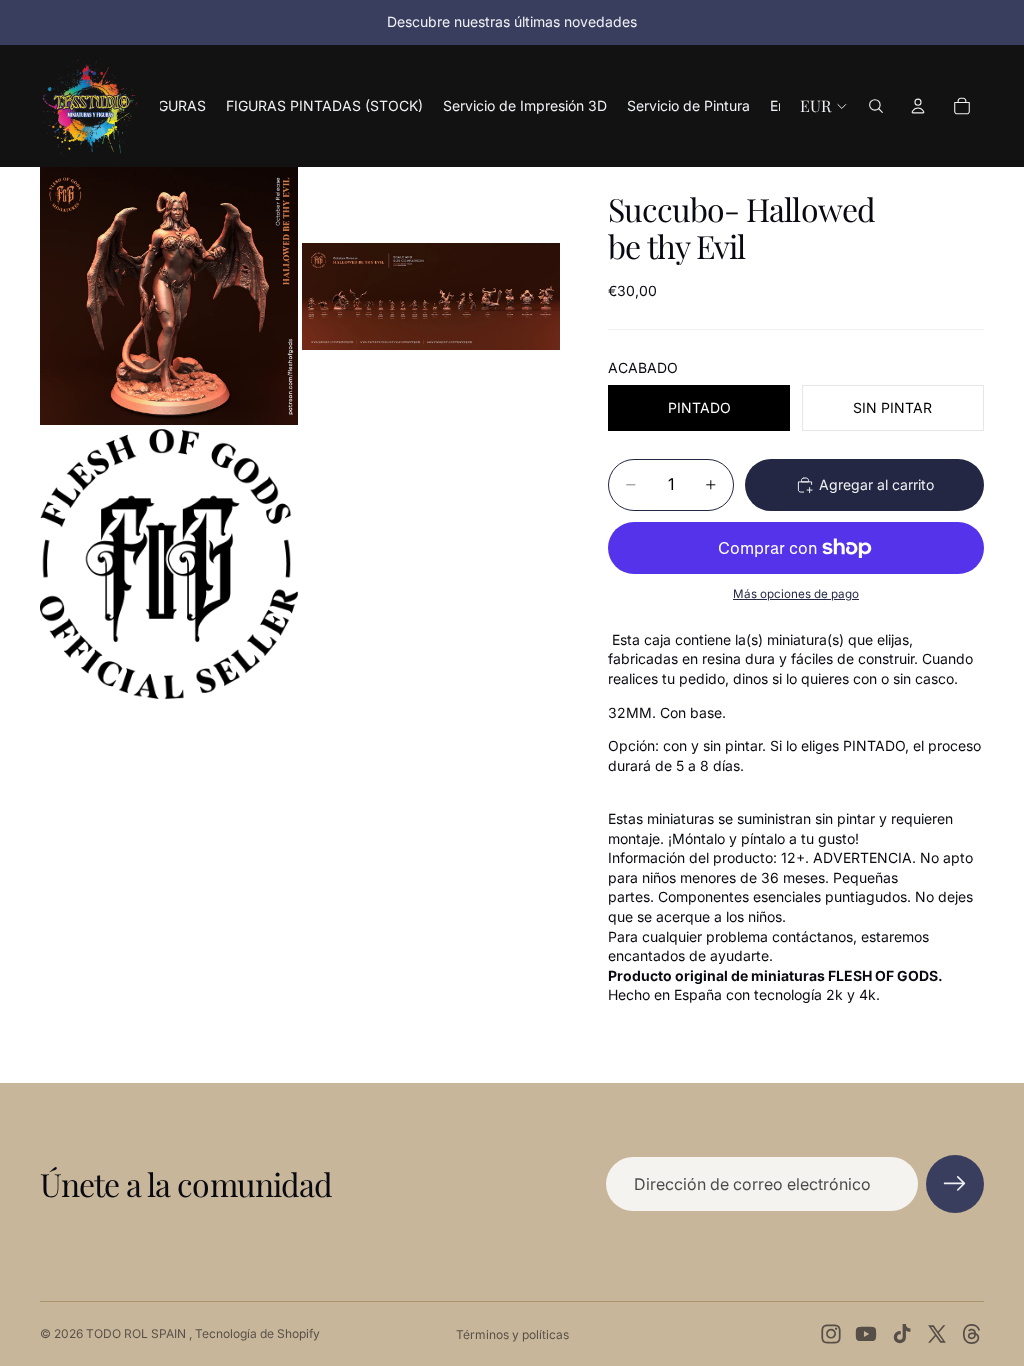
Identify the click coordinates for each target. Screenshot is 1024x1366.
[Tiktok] (902, 1334)
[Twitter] (937, 1334)
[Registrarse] (955, 1184)
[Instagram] (831, 1334)
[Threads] (972, 1334)
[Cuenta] (918, 106)
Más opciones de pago (796, 594)
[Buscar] (876, 106)
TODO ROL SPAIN (137, 1333)
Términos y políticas (512, 1334)
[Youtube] (866, 1334)
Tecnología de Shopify (257, 1333)
